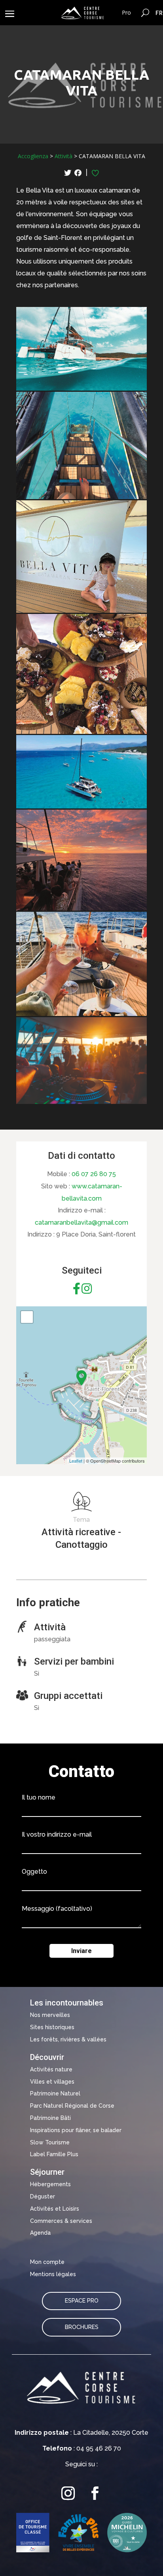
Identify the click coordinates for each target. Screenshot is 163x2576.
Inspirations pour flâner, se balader (76, 2130)
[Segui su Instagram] (68, 2493)
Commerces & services (61, 2221)
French (159, 13)
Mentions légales (53, 2274)
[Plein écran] (27, 1317)
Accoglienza (33, 156)
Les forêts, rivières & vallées (68, 2039)
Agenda (40, 2233)
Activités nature (51, 2069)
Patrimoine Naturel (55, 2093)
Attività (63, 156)
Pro (126, 12)
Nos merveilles (50, 2015)
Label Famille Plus (54, 2154)
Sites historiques (52, 2027)
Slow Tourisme (50, 2142)
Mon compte (47, 2262)
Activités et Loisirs (55, 2209)
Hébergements (50, 2184)
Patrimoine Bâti (50, 2118)
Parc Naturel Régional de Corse (72, 2106)
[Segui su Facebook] (95, 2493)
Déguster (43, 2196)
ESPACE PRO (82, 2301)
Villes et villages (52, 2082)
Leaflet (76, 1461)
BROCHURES (82, 2327)
